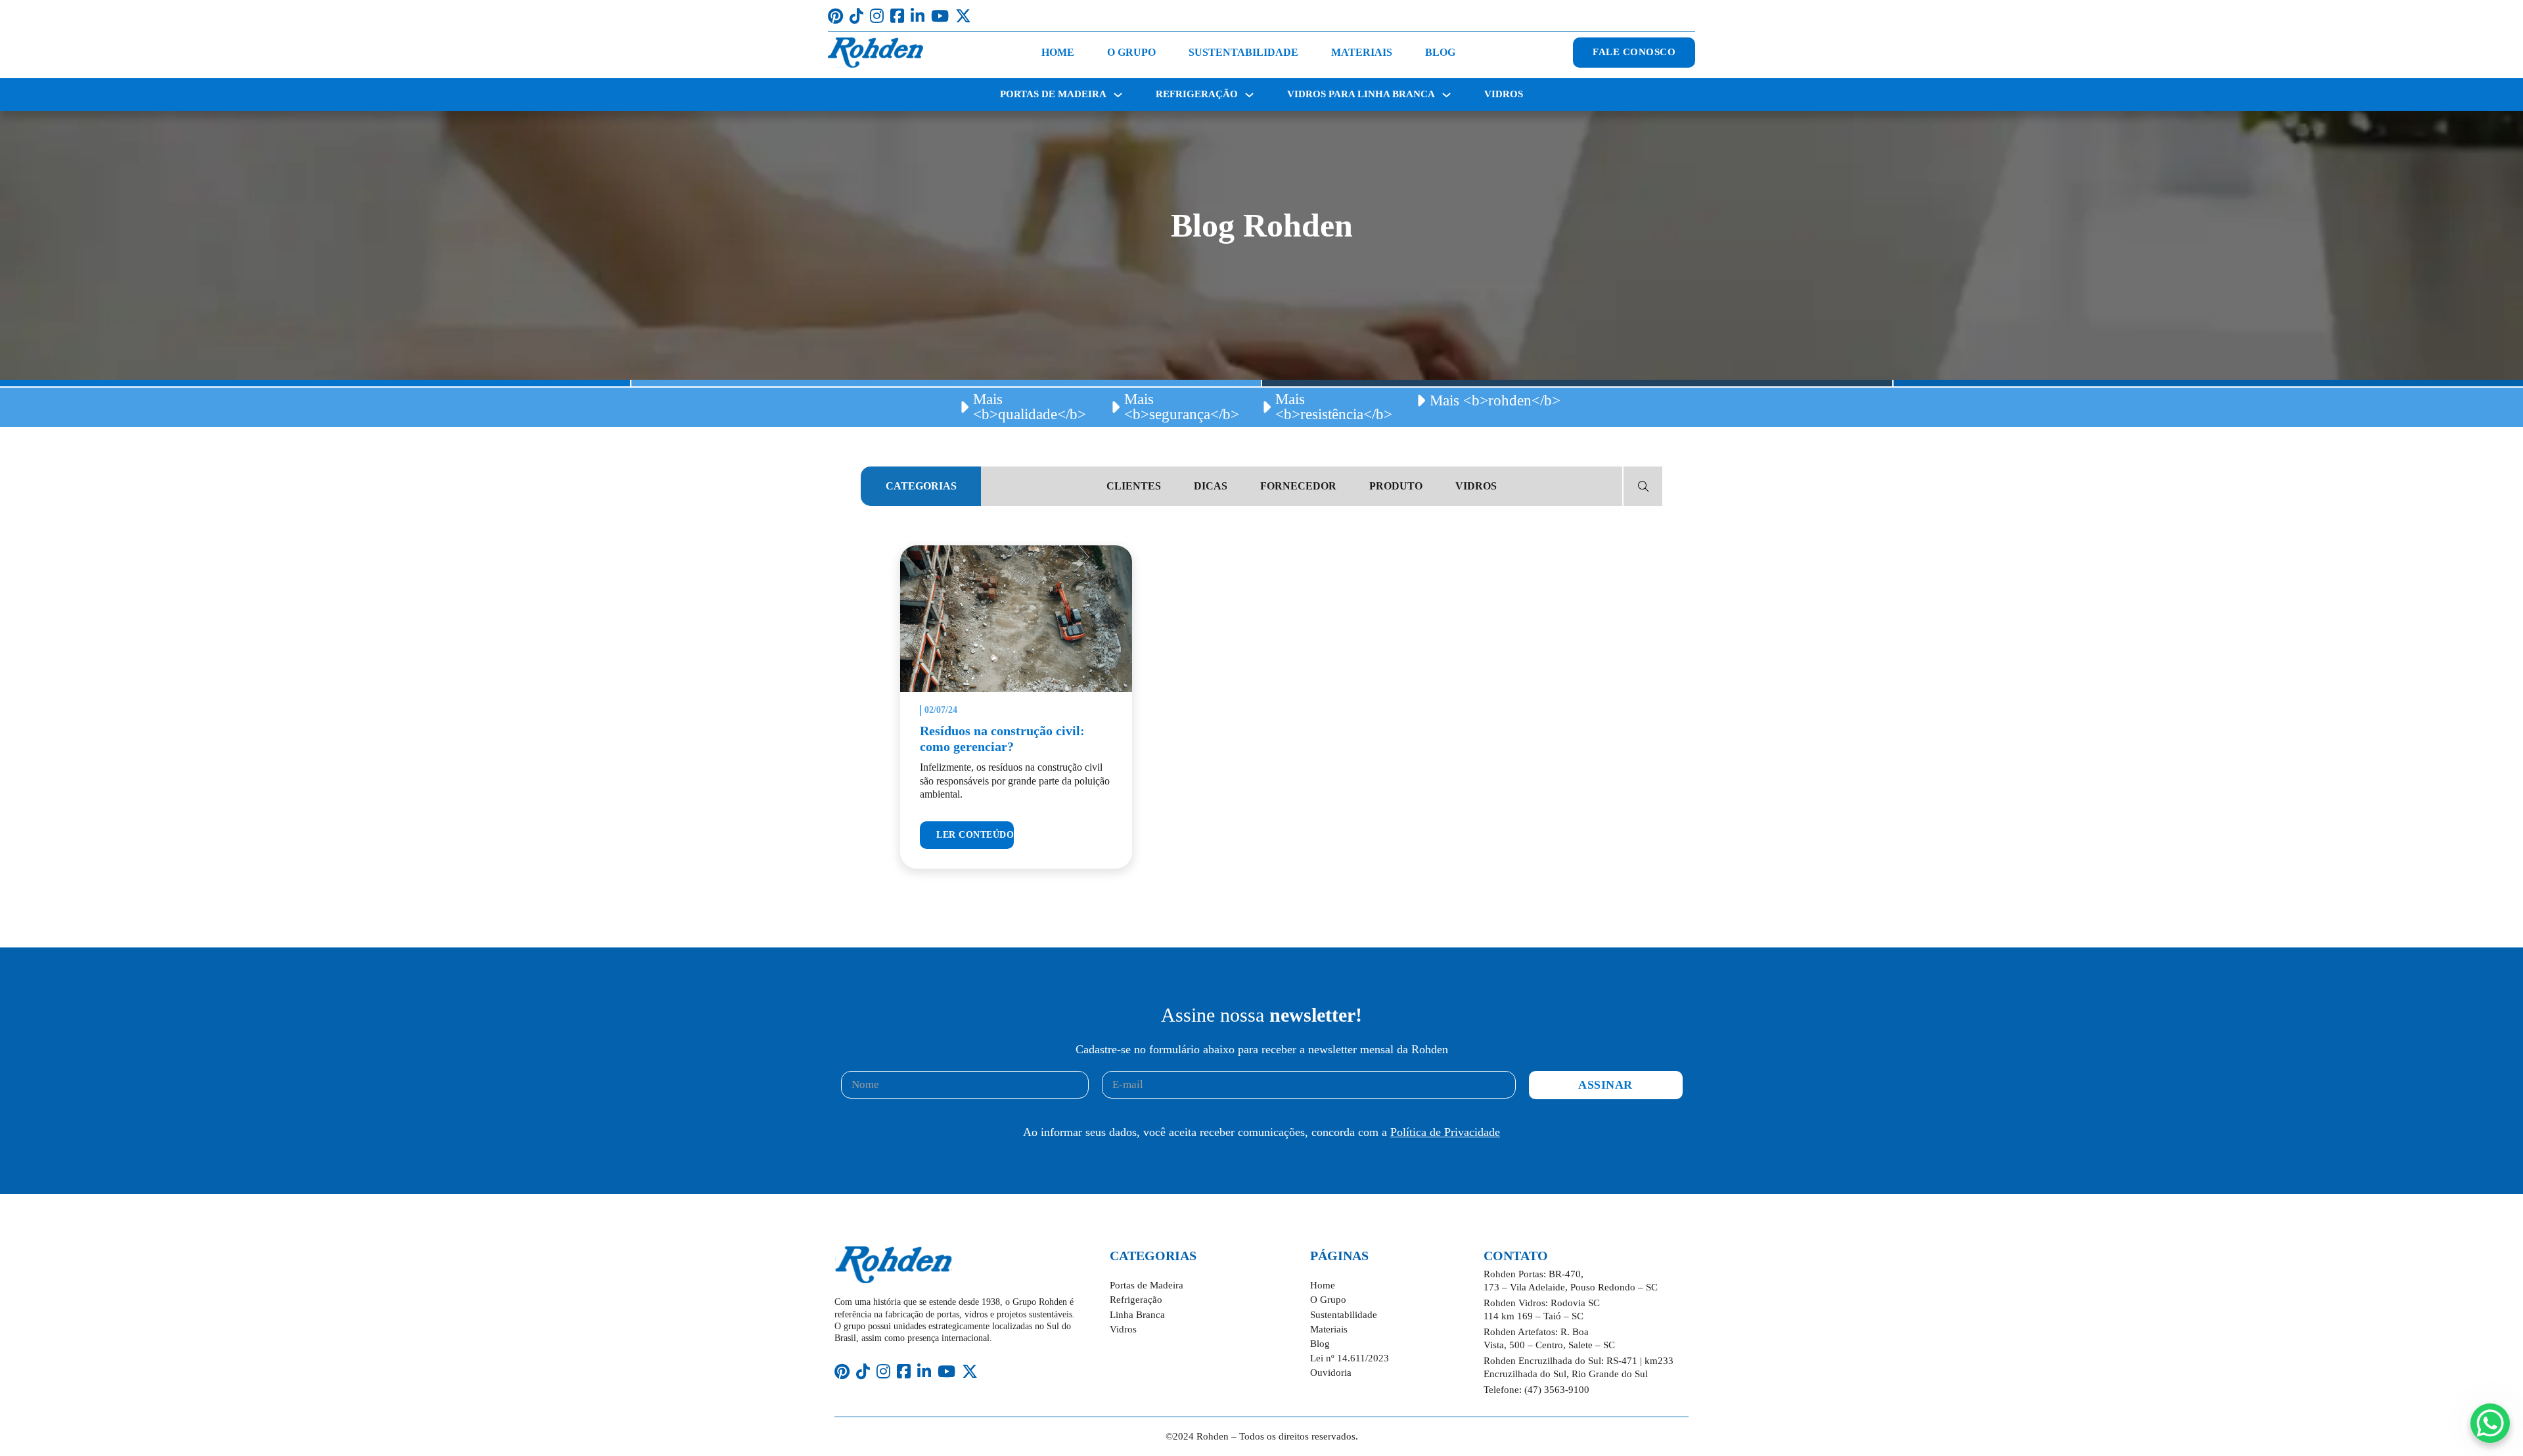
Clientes (1134, 486)
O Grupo (1131, 52)
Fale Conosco (1634, 52)
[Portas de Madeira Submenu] (1118, 95)
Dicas (1211, 486)
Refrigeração (1197, 94)
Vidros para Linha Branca (1361, 94)
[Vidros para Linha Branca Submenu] (1446, 95)
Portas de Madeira (1053, 94)
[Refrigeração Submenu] (1249, 95)
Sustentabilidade (1243, 52)
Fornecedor (1298, 486)
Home (1058, 52)
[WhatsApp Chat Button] (2490, 1423)
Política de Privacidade (1445, 1132)
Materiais (1362, 52)
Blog (1440, 52)
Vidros (1504, 94)
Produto (1396, 486)
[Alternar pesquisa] (1643, 486)
